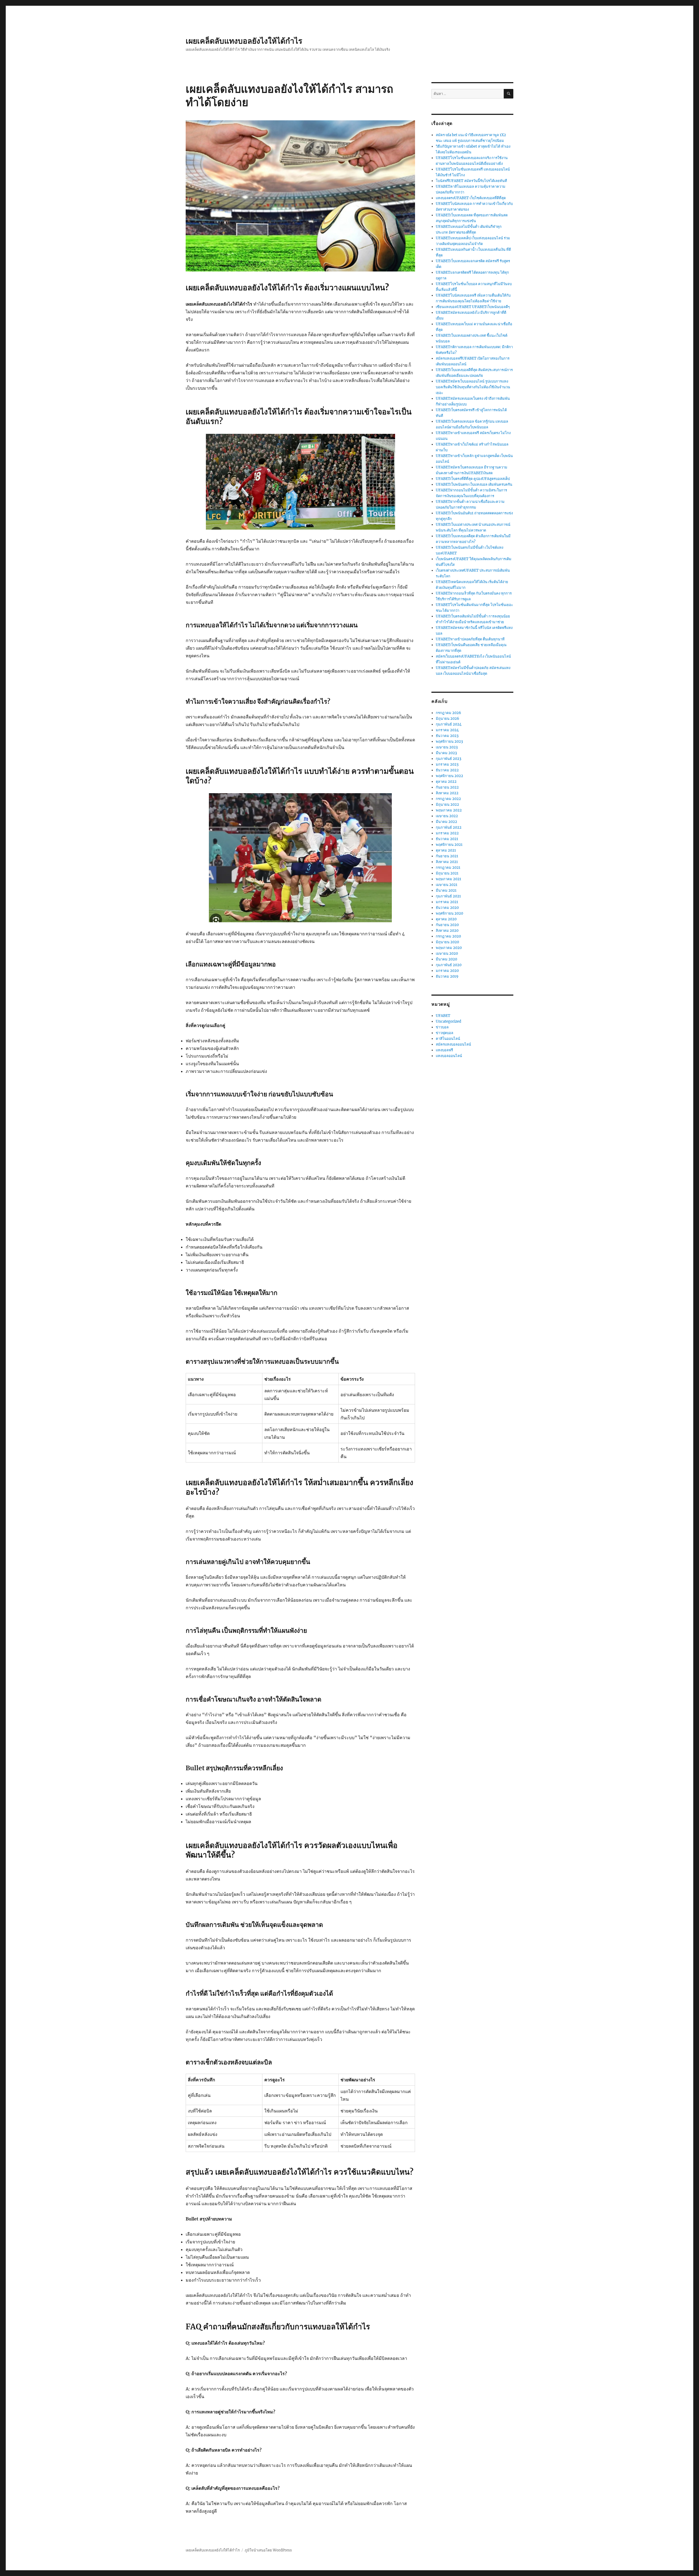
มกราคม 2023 (447, 764)
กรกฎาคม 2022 (448, 799)
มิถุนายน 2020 (447, 942)
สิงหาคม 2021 (447, 862)
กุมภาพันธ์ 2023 (448, 759)
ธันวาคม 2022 (447, 770)
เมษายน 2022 (447, 816)
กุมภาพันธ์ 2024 (449, 724)
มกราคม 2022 (447, 833)
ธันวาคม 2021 (447, 839)
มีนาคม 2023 (446, 753)
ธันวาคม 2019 (447, 976)
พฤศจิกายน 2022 (449, 776)
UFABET (443, 1016)
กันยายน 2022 (447, 787)
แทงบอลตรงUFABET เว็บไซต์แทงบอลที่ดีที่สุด (471, 198)
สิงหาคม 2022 (447, 793)
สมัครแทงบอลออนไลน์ (453, 1044)
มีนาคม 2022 (446, 822)
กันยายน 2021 (447, 856)
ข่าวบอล (442, 1027)
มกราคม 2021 (447, 902)
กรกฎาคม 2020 (448, 936)
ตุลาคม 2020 (446, 919)
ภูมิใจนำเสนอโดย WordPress (268, 2550)
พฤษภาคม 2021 (448, 879)
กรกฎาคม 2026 (448, 713)
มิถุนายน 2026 (448, 719)
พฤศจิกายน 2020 (449, 913)
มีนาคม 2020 (446, 959)
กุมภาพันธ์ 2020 (449, 965)
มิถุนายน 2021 (447, 873)
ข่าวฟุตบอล (445, 1033)
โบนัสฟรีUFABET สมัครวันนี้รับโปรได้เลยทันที (471, 181)
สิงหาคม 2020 (447, 931)
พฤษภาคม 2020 (449, 948)
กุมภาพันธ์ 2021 (448, 896)
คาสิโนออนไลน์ (448, 1039)
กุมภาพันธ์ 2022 (449, 827)
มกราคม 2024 (447, 730)
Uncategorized (448, 1021)
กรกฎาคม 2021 (448, 868)
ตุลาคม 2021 (446, 850)
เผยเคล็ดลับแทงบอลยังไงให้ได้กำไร (244, 41)
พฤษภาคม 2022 (449, 810)
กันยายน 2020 (447, 925)
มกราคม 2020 (447, 971)
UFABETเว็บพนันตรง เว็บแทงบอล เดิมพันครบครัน (474, 484)
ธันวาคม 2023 (447, 736)
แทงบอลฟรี (444, 1050)
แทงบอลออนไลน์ (449, 1056)
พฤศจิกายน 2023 (449, 741)
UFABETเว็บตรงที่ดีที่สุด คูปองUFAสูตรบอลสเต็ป (473, 479)
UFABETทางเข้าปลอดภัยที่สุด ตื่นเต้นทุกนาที (470, 639)
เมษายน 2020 (447, 953)
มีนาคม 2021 (446, 890)
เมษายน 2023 (447, 747)
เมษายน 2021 (447, 885)
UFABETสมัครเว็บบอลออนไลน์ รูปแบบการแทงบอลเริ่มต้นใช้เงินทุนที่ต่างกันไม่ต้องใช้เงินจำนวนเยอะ (473, 387)
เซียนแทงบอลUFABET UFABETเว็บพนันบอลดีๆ (473, 307)
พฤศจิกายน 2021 (449, 845)
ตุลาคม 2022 (446, 782)
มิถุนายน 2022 (447, 805)
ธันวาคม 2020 (447, 908)
